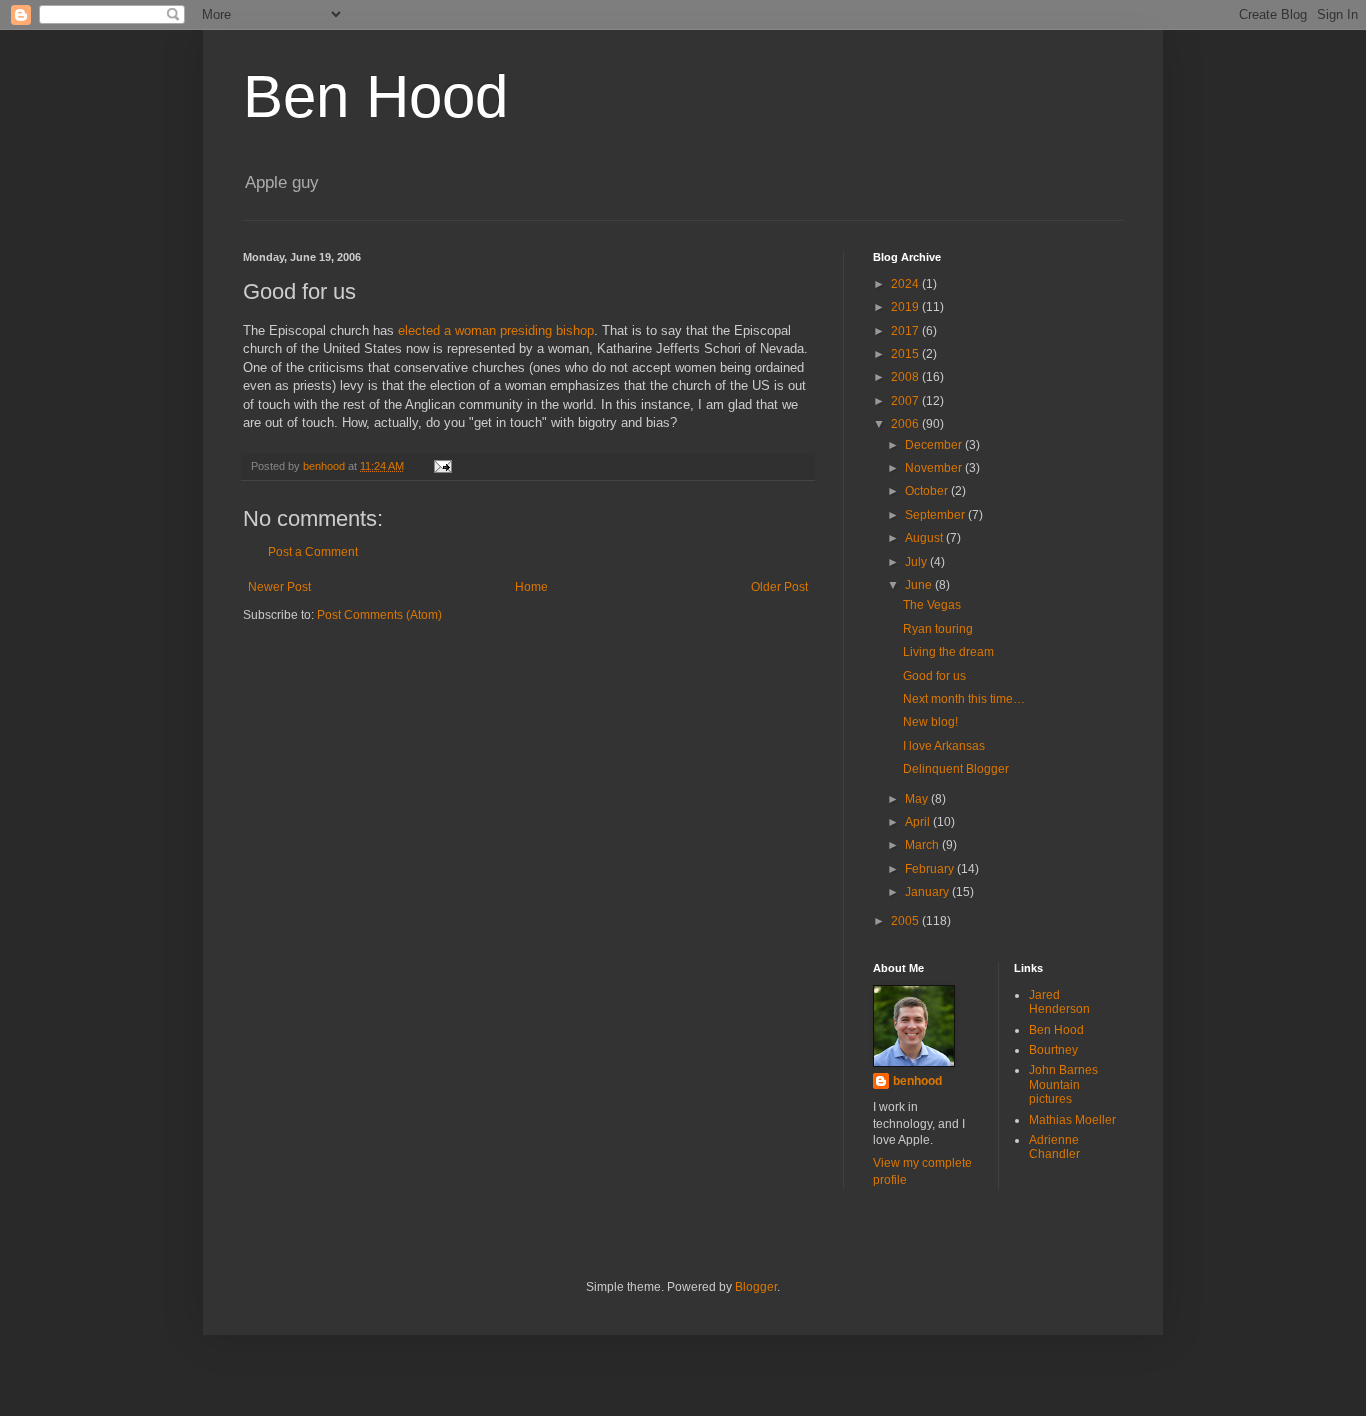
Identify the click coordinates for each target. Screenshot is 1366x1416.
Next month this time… (964, 699)
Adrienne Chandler (1054, 1147)
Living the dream (948, 652)
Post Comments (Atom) (379, 615)
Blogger (756, 1287)
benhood (917, 1081)
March (923, 845)
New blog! (930, 722)
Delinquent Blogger (956, 769)
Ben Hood (375, 96)
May (918, 799)
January (928, 892)
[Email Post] (442, 466)
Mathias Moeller (1072, 1120)
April (919, 822)
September (936, 515)
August (925, 538)
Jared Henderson (1059, 1002)
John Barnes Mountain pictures (1063, 1084)
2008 (906, 377)
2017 (906, 331)
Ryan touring (938, 629)
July (917, 562)
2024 (906, 284)
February (931, 869)
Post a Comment (313, 552)
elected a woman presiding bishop (496, 330)
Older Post (779, 587)
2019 (906, 307)
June (920, 585)
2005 (906, 921)
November (935, 468)
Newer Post (279, 587)
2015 (906, 354)
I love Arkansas (944, 746)
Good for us (934, 676)
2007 (906, 401)
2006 (906, 424)
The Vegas (932, 605)
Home (531, 587)
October (928, 491)
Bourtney (1053, 1050)
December (935, 445)
